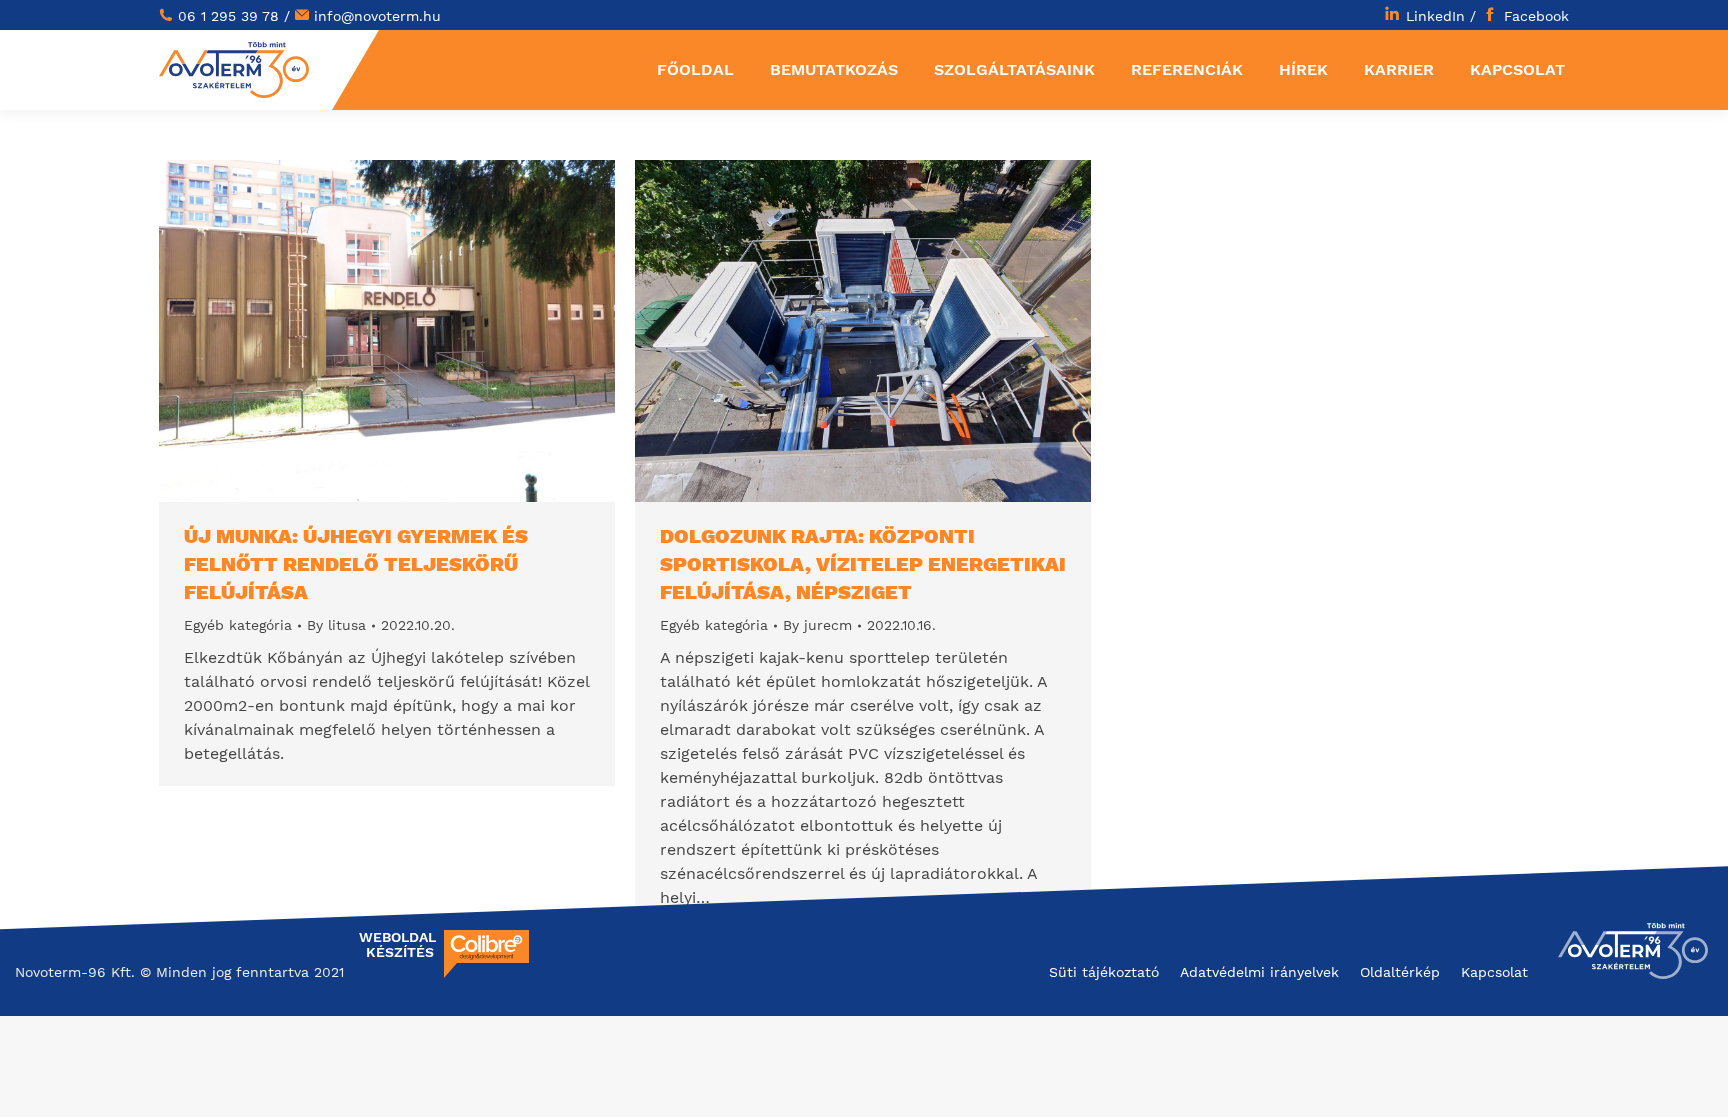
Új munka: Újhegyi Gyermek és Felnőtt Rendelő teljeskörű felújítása (356, 564)
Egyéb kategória (238, 625)
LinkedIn (1435, 16)
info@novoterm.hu (377, 16)
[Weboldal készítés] (486, 973)
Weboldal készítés (396, 945)
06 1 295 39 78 (228, 16)
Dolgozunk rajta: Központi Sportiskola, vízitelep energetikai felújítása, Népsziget (863, 564)
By (336, 625)
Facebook (1536, 16)
